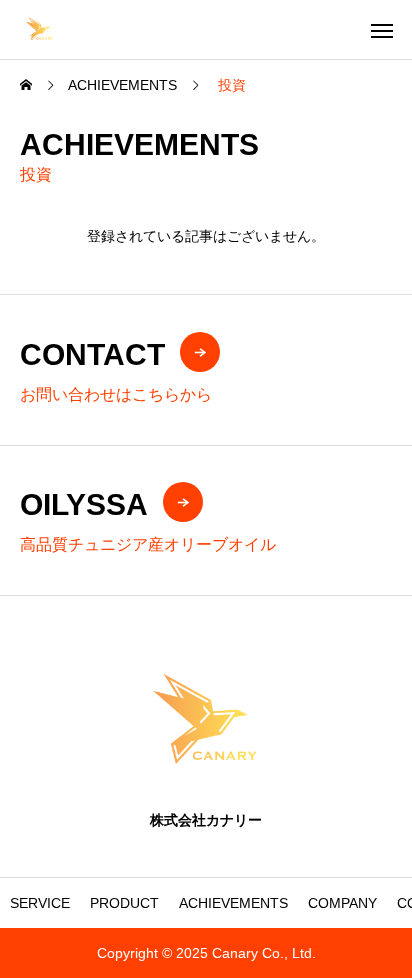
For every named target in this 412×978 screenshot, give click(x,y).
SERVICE (40, 903)
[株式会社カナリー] (39, 29)
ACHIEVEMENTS (233, 903)
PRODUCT (124, 903)
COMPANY (342, 903)
